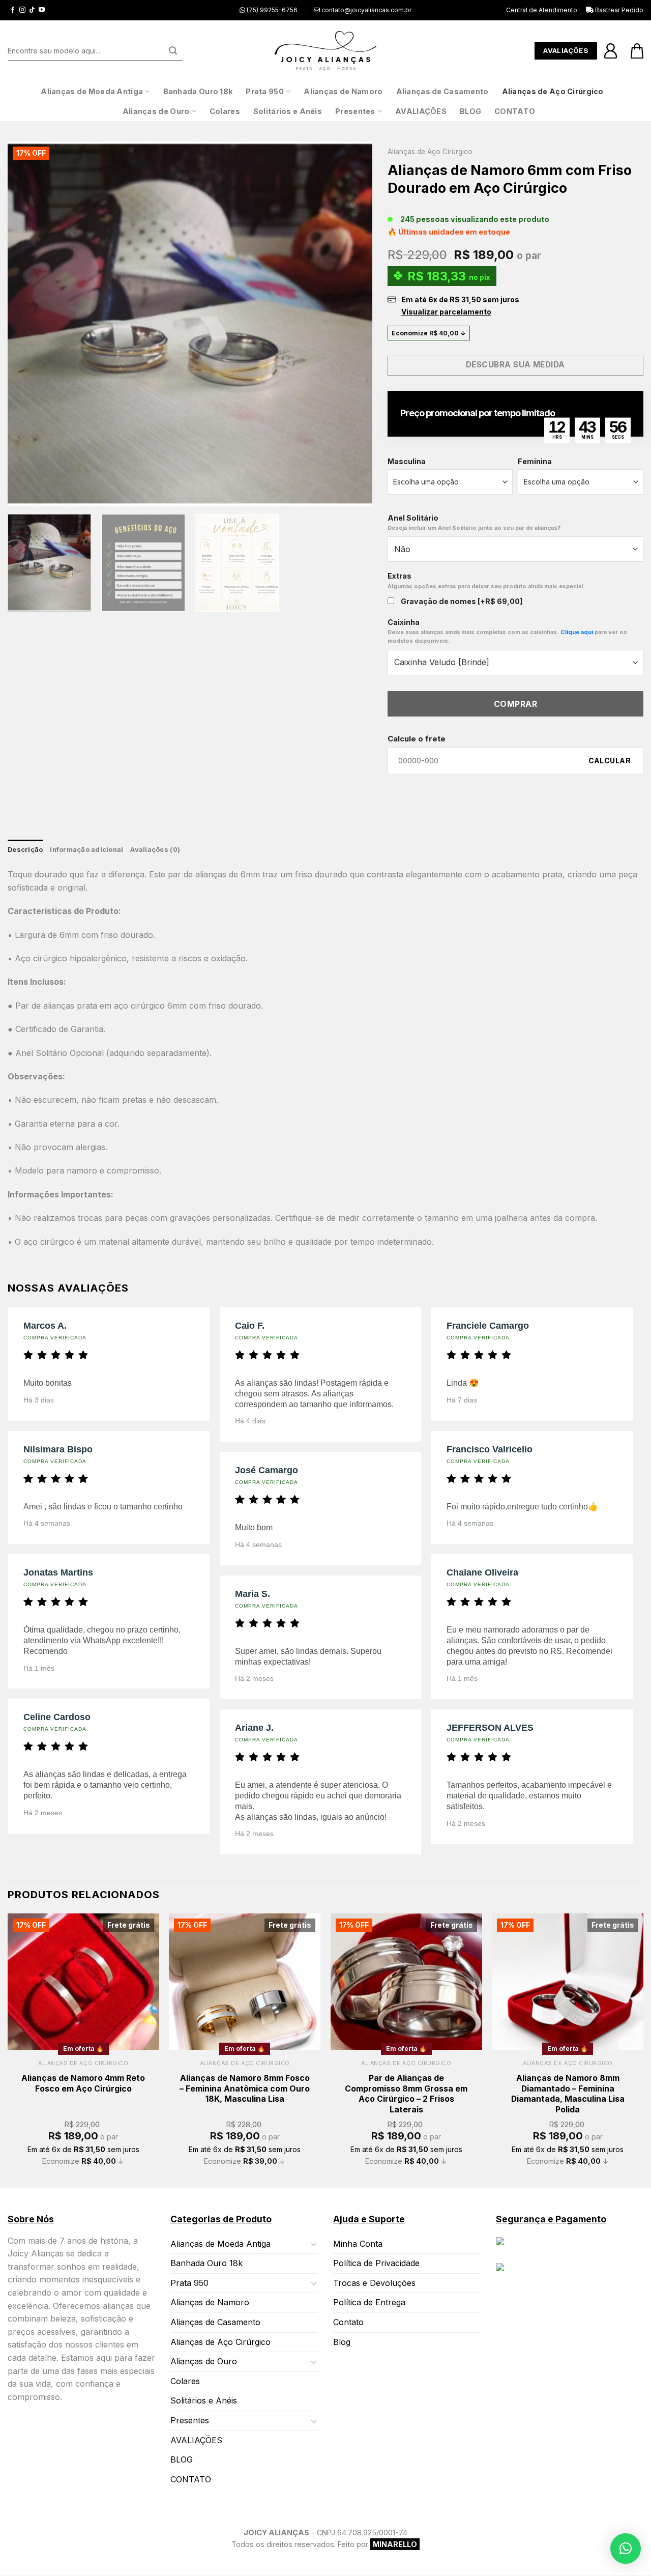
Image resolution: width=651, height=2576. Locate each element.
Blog (342, 2342)
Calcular (610, 761)
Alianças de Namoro (343, 91)
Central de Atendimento (542, 10)
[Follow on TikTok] (32, 10)
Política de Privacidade (376, 2264)
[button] (626, 2549)
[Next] (352, 324)
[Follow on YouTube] (42, 10)
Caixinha (507, 631)
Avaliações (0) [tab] (155, 850)
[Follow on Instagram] (22, 10)
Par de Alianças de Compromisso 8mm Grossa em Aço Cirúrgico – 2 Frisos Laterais (406, 2094)
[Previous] (28, 324)
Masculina (407, 461)
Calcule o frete (417, 739)
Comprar (515, 704)
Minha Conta (358, 2244)
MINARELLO (395, 2545)
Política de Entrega (369, 2303)
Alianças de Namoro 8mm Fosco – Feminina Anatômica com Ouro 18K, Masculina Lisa (245, 2088)
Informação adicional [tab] (86, 850)
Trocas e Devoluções (374, 2283)
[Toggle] (314, 2244)
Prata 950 (265, 91)
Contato (348, 2322)
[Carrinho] (637, 51)
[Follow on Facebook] (13, 10)
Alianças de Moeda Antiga (92, 91)
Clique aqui (577, 632)
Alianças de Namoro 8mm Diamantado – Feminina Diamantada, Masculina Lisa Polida (568, 2094)
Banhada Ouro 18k (198, 91)
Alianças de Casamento (442, 91)
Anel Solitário (474, 522)
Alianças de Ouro (156, 111)
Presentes (355, 111)
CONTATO (515, 111)
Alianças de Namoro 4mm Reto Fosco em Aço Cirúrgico (83, 2083)
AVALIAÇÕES (421, 111)
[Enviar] (173, 51)
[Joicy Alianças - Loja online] (325, 51)
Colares (225, 111)
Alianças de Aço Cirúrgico (553, 91)
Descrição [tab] (25, 850)
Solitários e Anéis (288, 111)
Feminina (535, 461)
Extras (486, 580)
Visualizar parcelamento (446, 312)
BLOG (470, 111)
